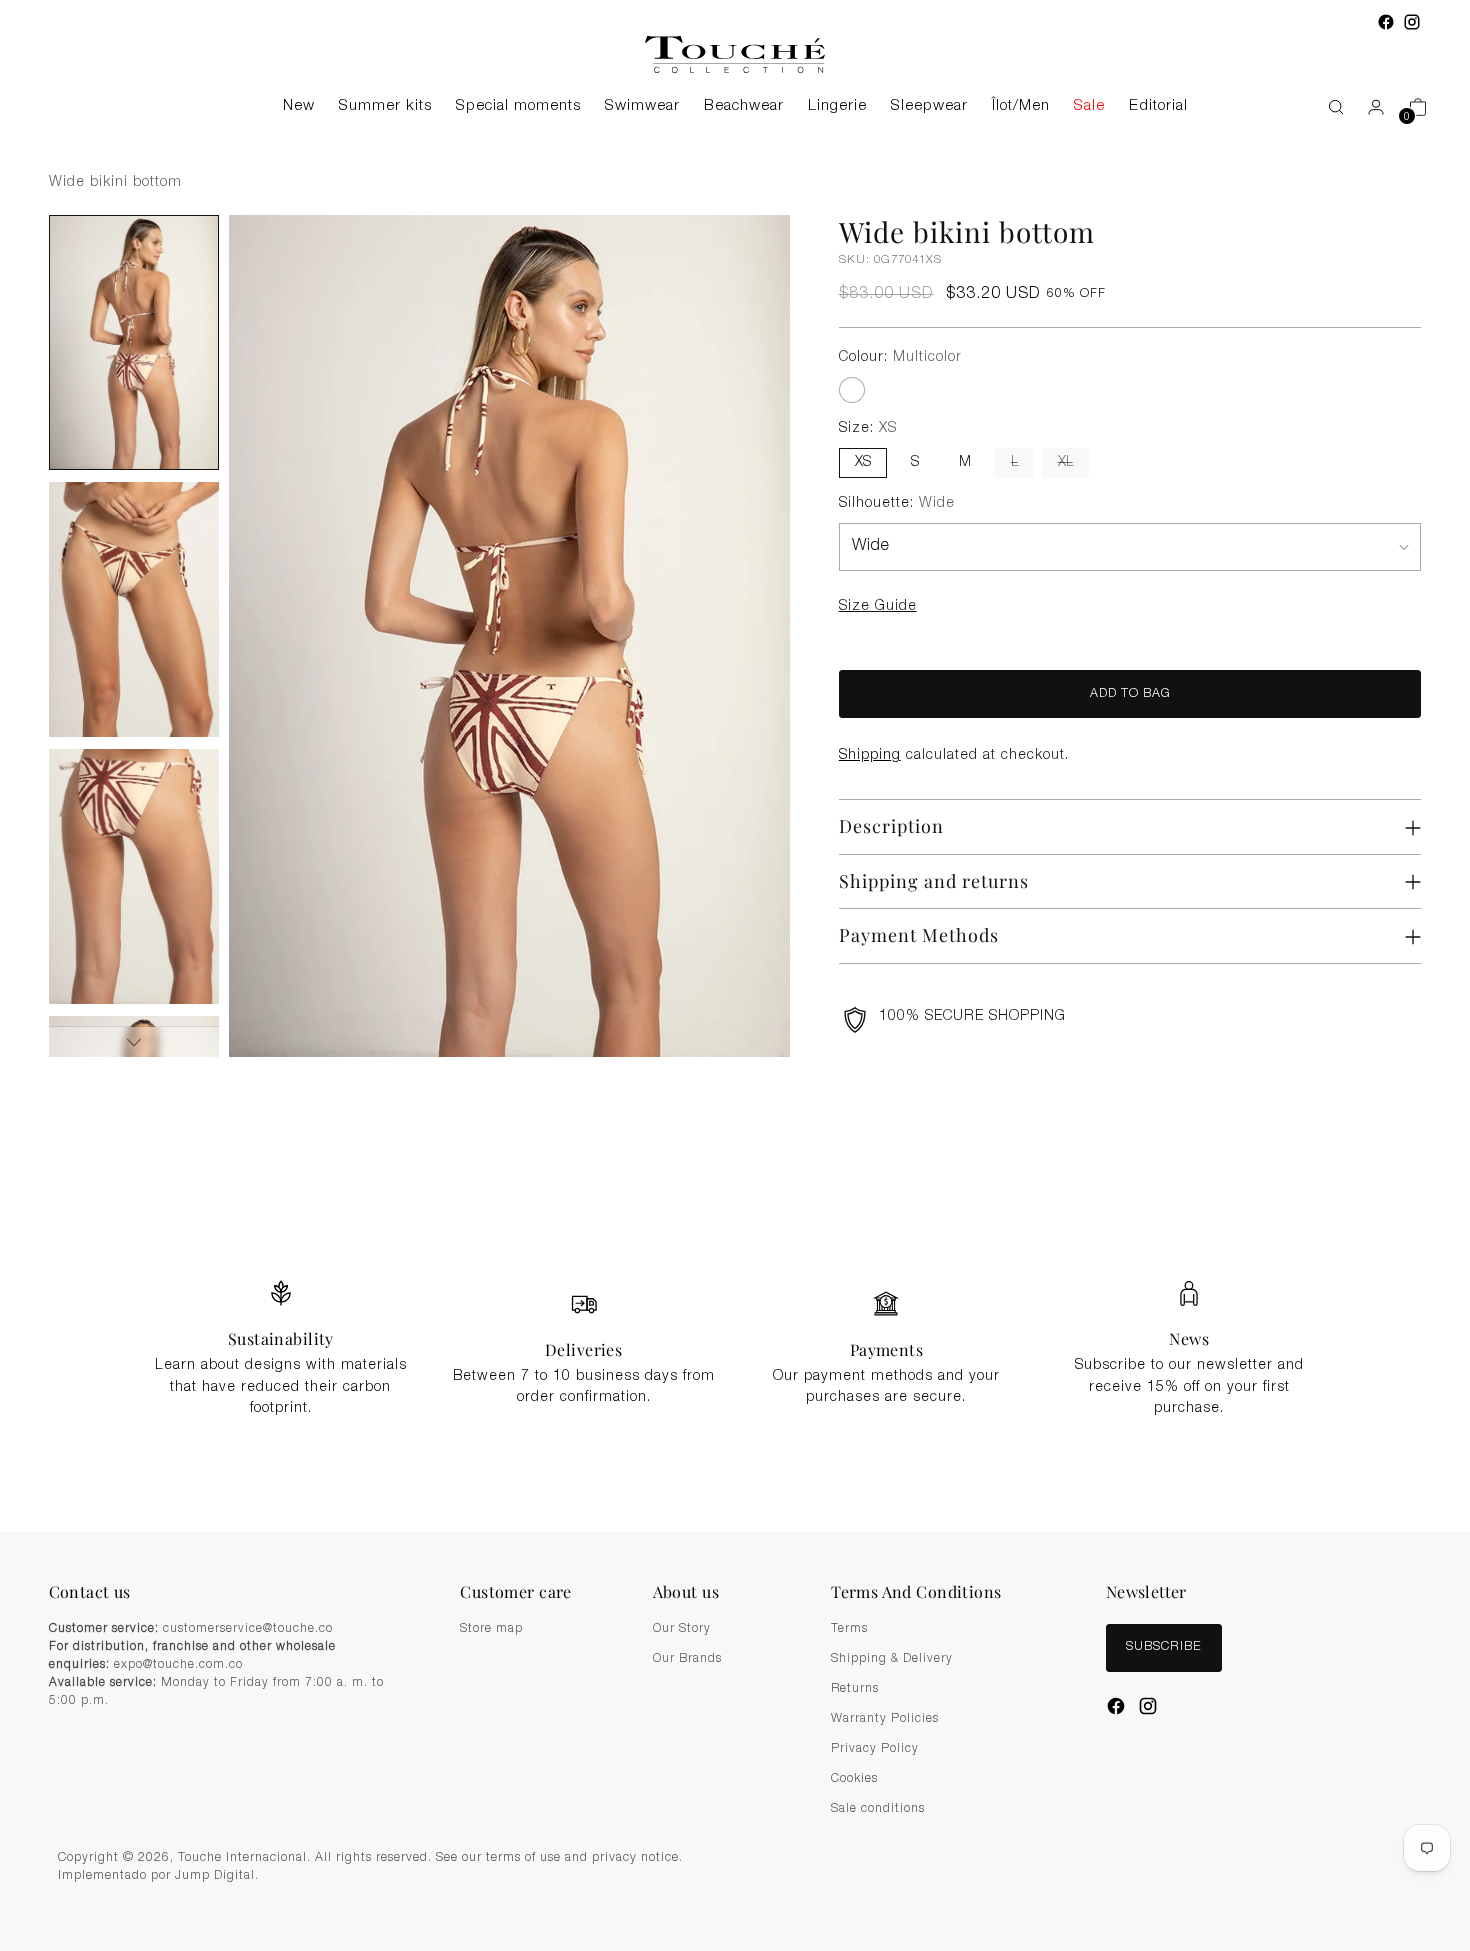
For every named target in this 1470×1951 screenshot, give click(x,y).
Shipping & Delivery (892, 1659)
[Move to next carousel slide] (1353, 1169)
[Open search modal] (1326, 107)
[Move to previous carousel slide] (1307, 1170)
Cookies (854, 1779)
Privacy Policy (875, 1749)
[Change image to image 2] (134, 609)
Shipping (870, 756)
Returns (855, 1689)
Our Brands (687, 1659)
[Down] (134, 1042)
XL (1065, 463)
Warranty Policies (885, 1719)
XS (863, 463)
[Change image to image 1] (134, 342)
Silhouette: (897, 504)
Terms (849, 1629)
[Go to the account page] (1368, 107)
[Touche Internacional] (735, 54)
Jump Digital (215, 1876)
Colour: (900, 358)
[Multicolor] (852, 390)
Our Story (682, 1629)
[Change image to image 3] (134, 876)
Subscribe (1164, 1647)
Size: (868, 429)
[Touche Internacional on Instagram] (1412, 22)
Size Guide (878, 607)
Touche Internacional (242, 1858)
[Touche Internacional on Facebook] (1386, 22)
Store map (491, 1629)
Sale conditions (878, 1809)
